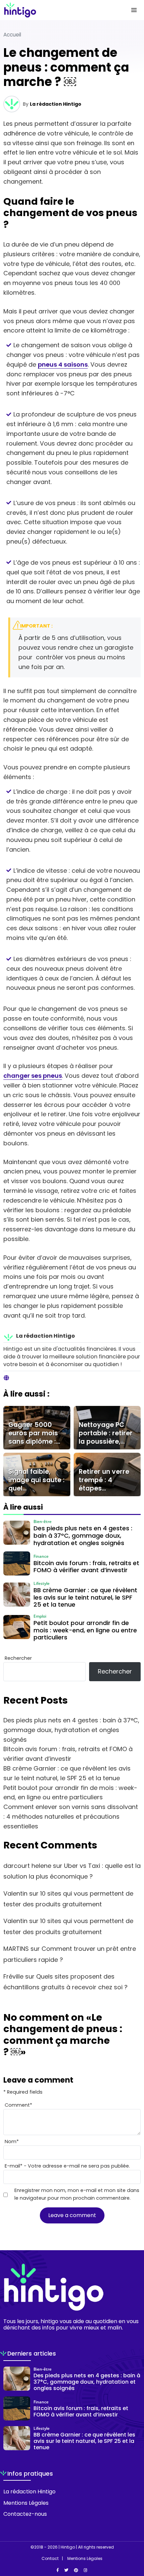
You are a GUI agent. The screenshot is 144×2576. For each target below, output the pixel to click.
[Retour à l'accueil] (59, 10)
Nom (12, 2141)
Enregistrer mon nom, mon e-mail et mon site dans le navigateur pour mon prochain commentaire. (77, 2194)
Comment (18, 2105)
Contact (50, 2559)
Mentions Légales (26, 2503)
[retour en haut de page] (134, 2539)
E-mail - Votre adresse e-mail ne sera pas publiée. (67, 2166)
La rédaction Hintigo (56, 104)
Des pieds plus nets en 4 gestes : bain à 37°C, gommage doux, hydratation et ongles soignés (71, 1730)
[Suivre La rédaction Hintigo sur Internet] (6, 1378)
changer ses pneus (33, 1076)
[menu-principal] (134, 10)
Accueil (12, 35)
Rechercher (18, 1658)
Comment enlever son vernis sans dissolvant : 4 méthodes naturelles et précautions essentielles (71, 1817)
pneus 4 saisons (63, 364)
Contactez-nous (25, 2514)
